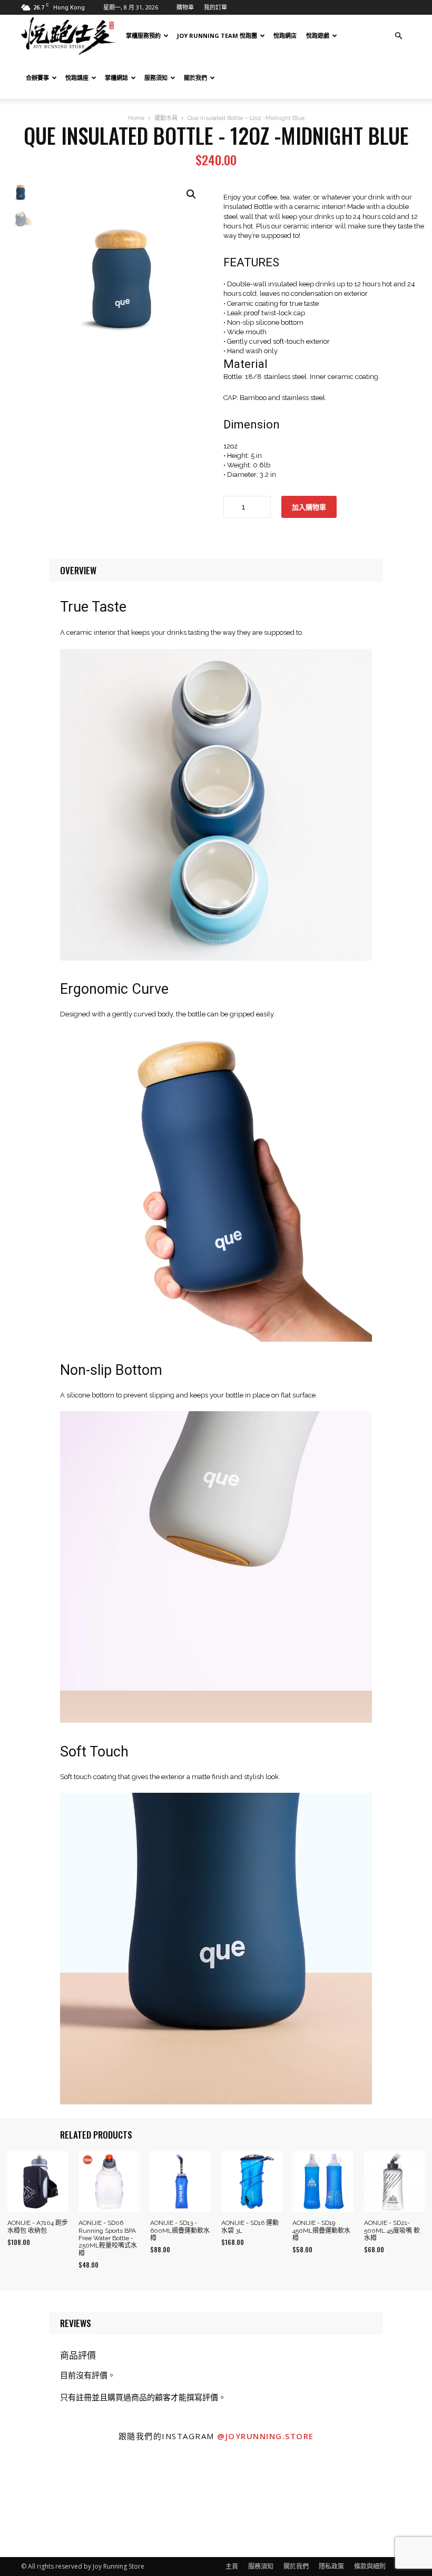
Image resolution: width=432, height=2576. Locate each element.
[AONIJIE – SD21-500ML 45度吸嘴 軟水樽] (394, 2181)
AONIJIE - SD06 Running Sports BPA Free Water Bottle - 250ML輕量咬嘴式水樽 (108, 2238)
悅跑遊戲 (318, 36)
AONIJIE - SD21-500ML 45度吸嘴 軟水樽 (392, 2230)
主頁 (232, 2566)
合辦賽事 (37, 78)
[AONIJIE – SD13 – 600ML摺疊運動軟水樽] (180, 2181)
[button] (398, 36)
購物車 (185, 7)
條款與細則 (370, 2566)
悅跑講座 (77, 78)
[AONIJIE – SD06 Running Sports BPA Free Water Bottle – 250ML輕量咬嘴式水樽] (109, 2181)
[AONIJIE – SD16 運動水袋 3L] (252, 2181)
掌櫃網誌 (116, 78)
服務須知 (156, 78)
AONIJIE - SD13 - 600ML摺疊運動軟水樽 (180, 2230)
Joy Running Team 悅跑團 (217, 36)
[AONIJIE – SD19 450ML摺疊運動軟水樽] (323, 2181)
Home (136, 118)
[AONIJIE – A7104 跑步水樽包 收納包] (38, 2181)
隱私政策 (331, 2566)
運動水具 (166, 118)
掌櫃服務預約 (143, 36)
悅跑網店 (285, 36)
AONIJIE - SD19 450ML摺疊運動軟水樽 (321, 2230)
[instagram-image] (54, 2503)
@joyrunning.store (266, 2436)
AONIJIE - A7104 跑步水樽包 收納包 (38, 2226)
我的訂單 (215, 7)
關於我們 (195, 78)
